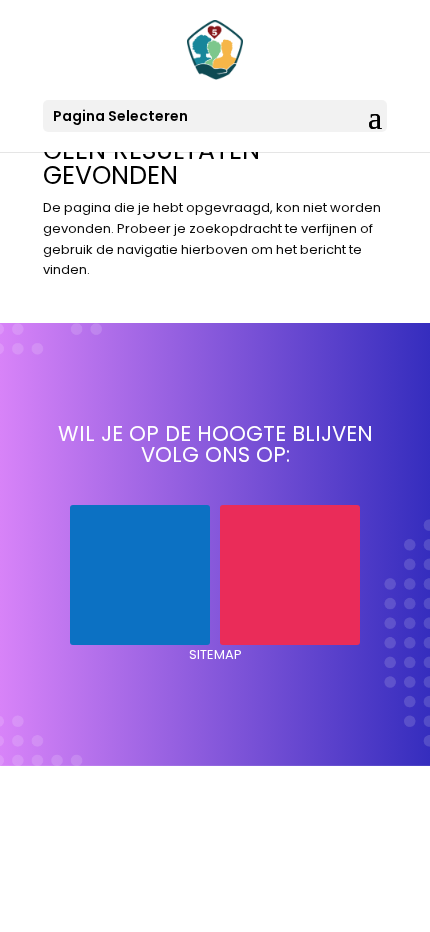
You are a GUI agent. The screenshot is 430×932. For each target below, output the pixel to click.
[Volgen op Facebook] (140, 575)
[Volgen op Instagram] (290, 575)
